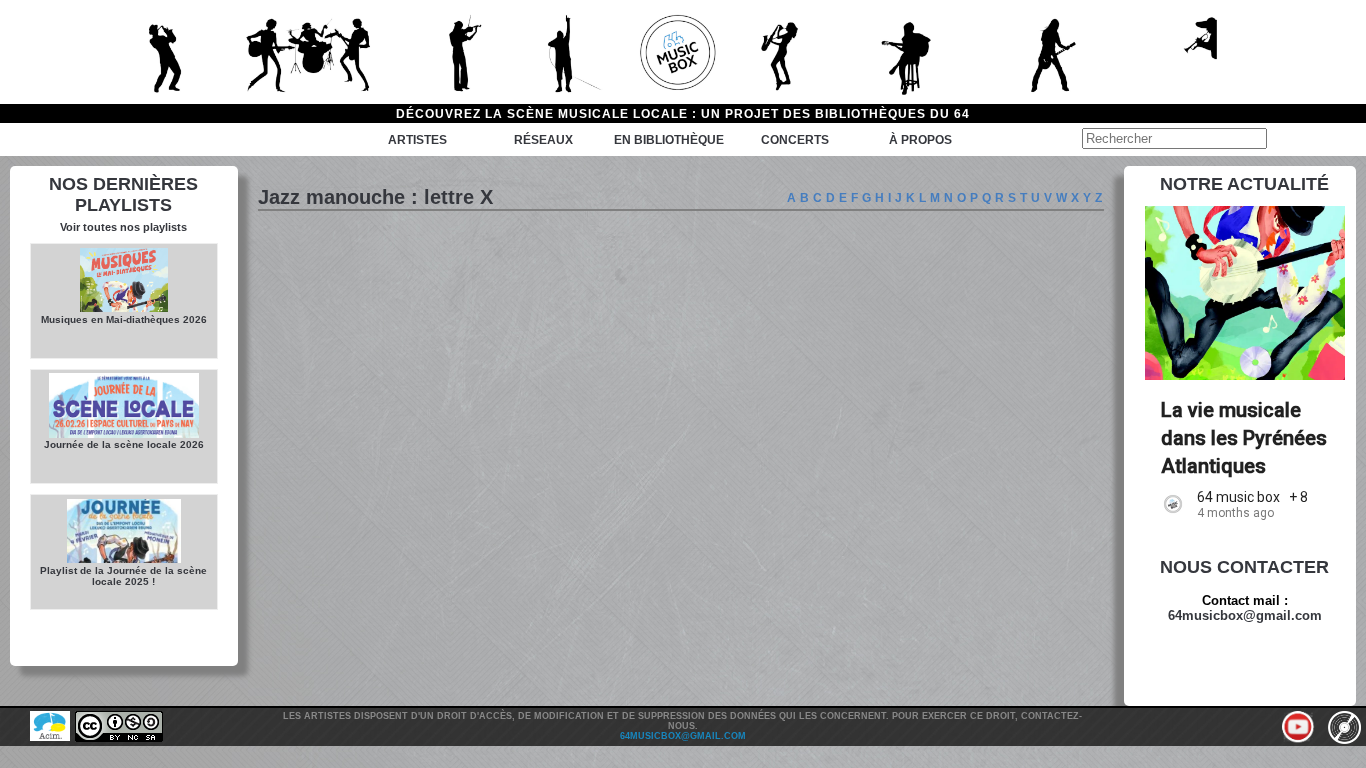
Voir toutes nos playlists (123, 227)
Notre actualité (1244, 184)
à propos (920, 140)
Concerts (795, 140)
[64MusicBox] (683, 52)
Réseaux (543, 140)
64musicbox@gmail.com (1245, 615)
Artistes (417, 140)
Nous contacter (1244, 567)
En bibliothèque (669, 140)
